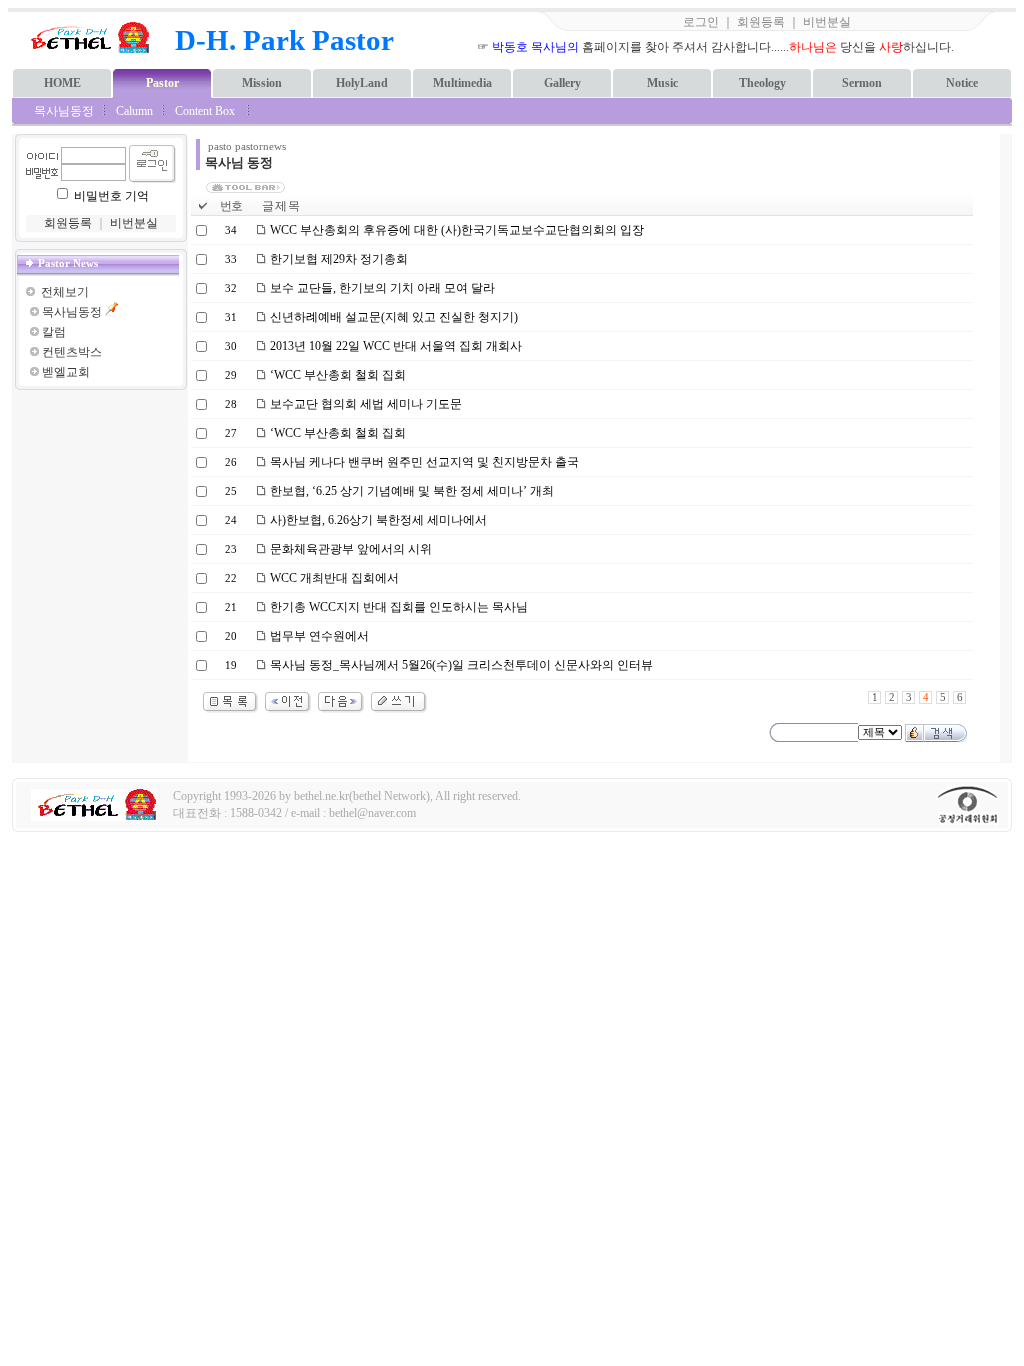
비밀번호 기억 (111, 196)
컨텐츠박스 (72, 352)
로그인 (701, 22)
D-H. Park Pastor (284, 40)
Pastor (162, 83)
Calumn (134, 111)
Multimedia (462, 83)
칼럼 (54, 332)
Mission (262, 83)
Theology (762, 83)
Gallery (562, 83)
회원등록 (761, 22)
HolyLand (362, 83)
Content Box (205, 111)
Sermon (862, 83)
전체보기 (65, 292)
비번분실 (827, 22)
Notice (962, 83)
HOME (62, 83)
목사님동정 (64, 111)
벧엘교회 (66, 372)
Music (662, 83)
